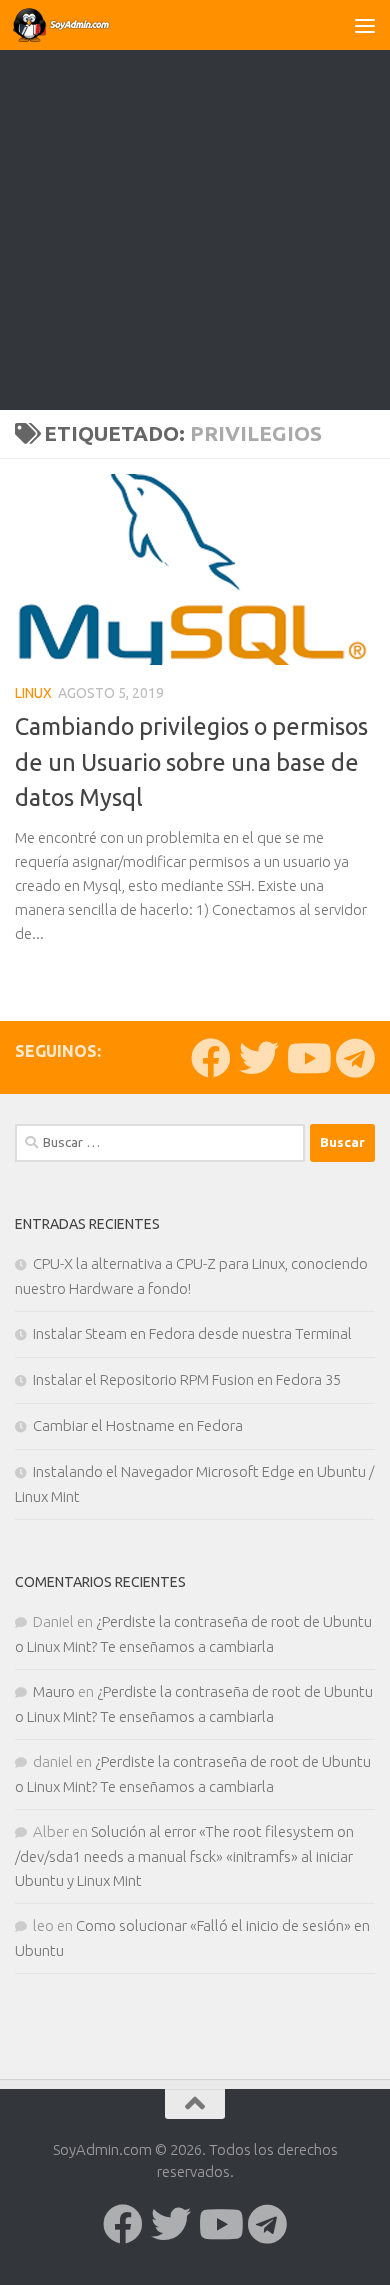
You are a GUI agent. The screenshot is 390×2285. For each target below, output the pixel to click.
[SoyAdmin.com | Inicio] (79, 25)
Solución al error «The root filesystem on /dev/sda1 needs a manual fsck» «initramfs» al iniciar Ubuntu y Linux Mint (184, 1856)
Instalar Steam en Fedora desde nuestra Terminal (192, 1333)
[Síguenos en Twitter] (259, 1058)
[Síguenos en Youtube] (307, 1058)
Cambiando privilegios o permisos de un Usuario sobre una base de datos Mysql (191, 761)
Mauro (54, 1691)
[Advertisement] (195, 205)
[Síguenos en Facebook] (211, 1058)
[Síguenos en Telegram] (355, 1058)
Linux (33, 693)
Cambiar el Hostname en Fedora (138, 1425)
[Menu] (365, 25)
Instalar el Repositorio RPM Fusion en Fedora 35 (187, 1379)
